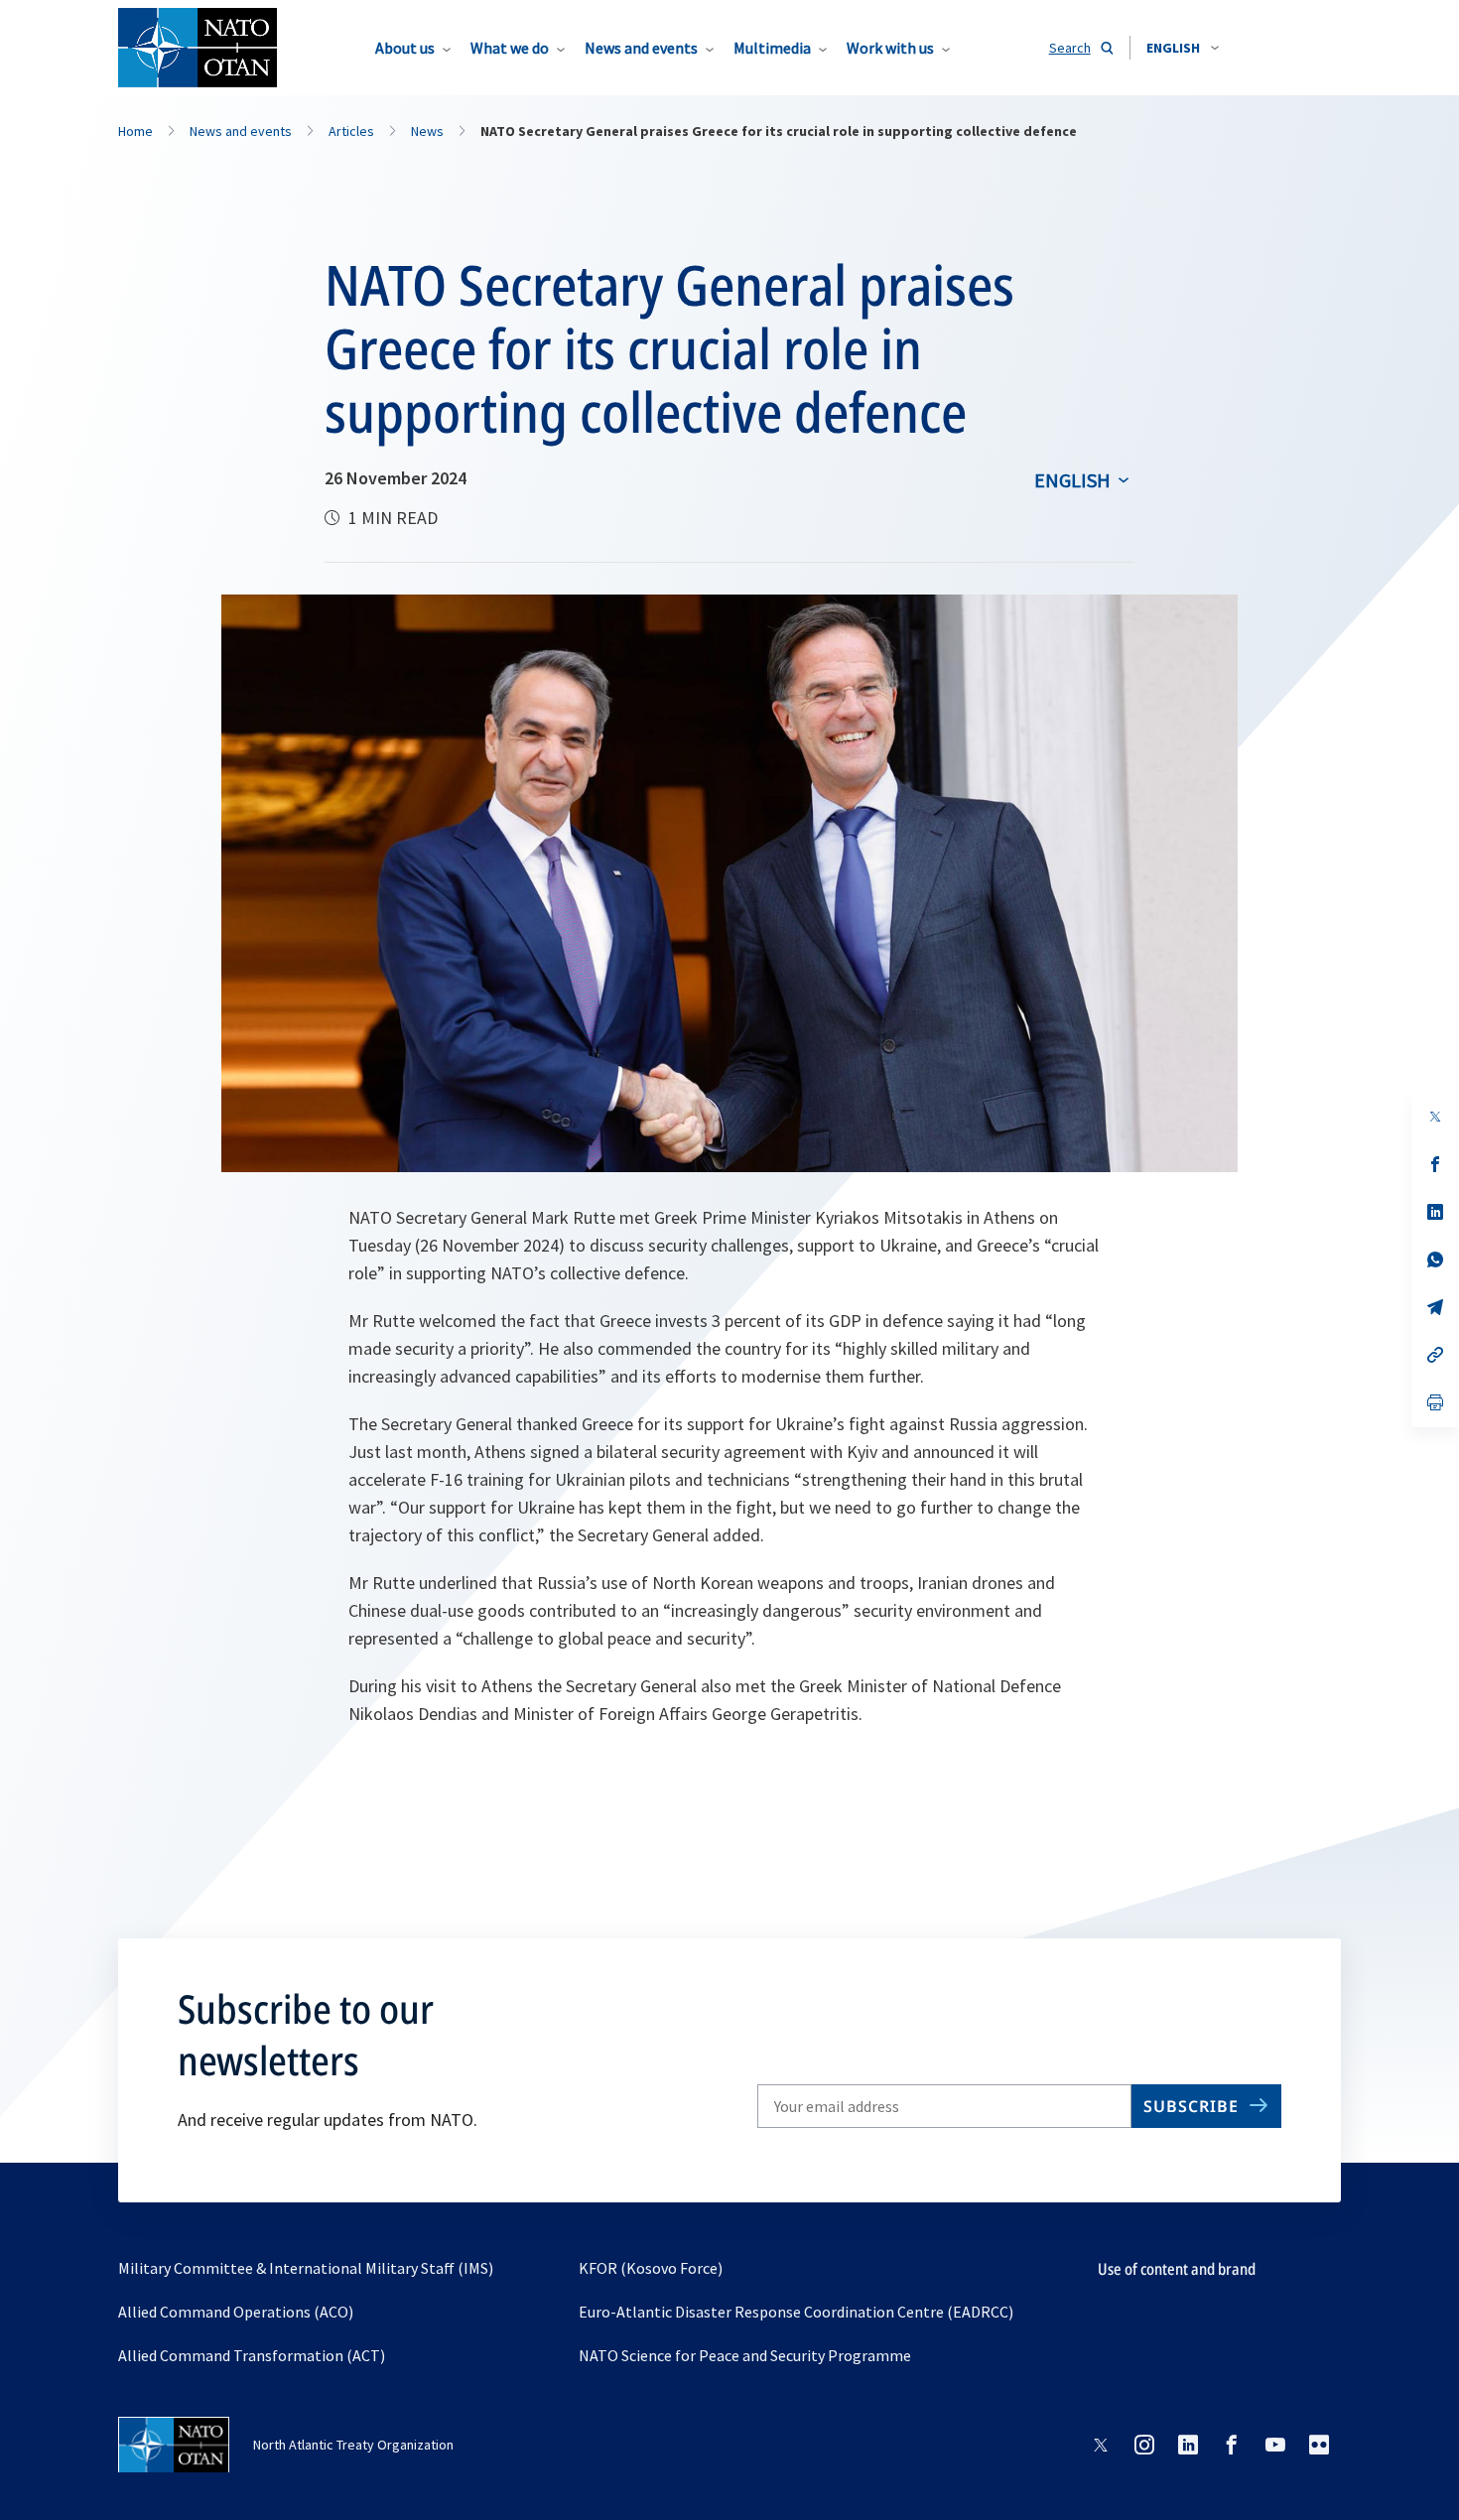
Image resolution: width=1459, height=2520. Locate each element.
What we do (510, 48)
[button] (1183, 48)
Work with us (890, 48)
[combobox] (1183, 48)
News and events (641, 48)
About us (405, 48)
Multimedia (772, 48)
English (1072, 480)
